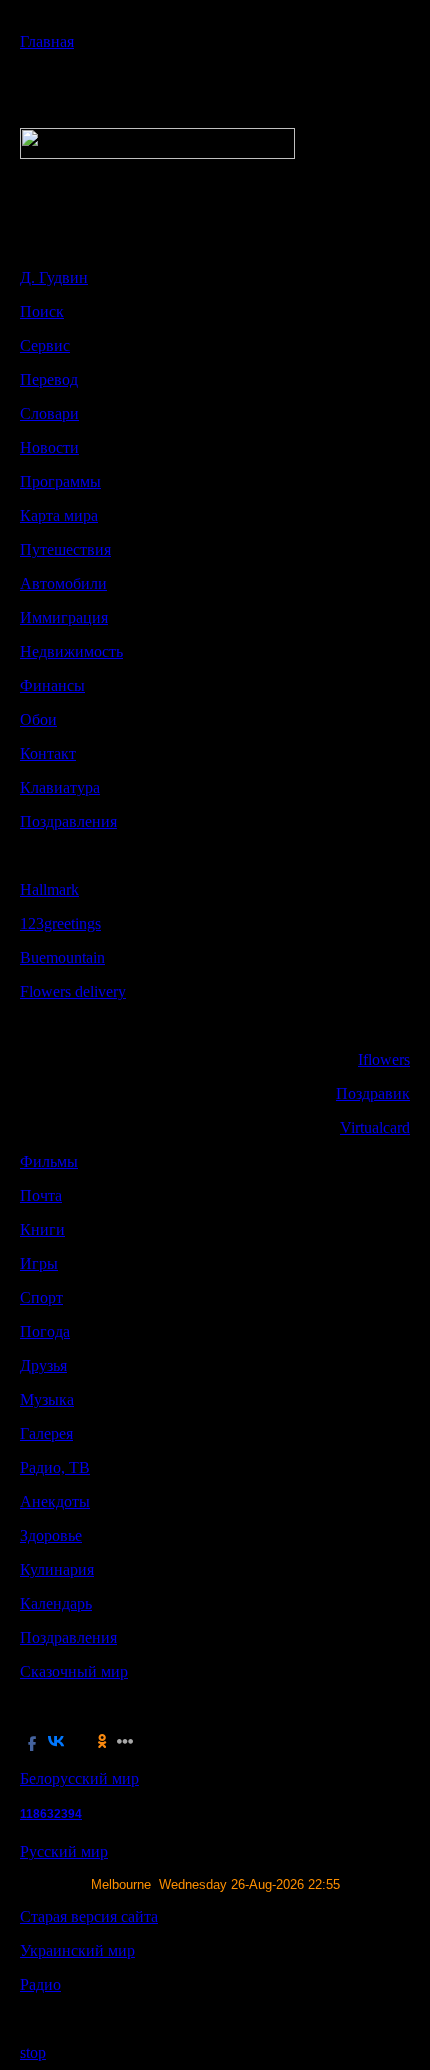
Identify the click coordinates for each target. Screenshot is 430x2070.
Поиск (42, 311)
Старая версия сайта (89, 1916)
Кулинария (57, 1569)
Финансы (52, 685)
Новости (49, 447)
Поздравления (68, 821)
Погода (45, 1331)
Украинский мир (77, 1950)
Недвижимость (71, 651)
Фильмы (49, 1161)
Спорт (41, 1297)
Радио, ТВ (55, 1467)
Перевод (49, 379)
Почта (41, 1195)
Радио (40, 1984)
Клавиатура (60, 787)
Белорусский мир (79, 1778)
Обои (38, 719)
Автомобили (63, 583)
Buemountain (62, 957)
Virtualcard (375, 1127)
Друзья (43, 1365)
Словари (49, 413)
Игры (39, 1263)
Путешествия (65, 549)
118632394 (51, 1814)
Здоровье (51, 1535)
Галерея (46, 1433)
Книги (42, 1229)
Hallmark (49, 889)
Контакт (48, 753)
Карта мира (59, 515)
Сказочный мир (74, 1671)
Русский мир (64, 1851)
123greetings (60, 923)
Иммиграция (64, 617)
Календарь (56, 1603)
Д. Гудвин (54, 277)
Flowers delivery (73, 991)
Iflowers (384, 1059)
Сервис (45, 345)
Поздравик (373, 1093)
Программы (60, 481)
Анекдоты (55, 1501)
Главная (47, 41)
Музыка (47, 1399)
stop (33, 2052)
